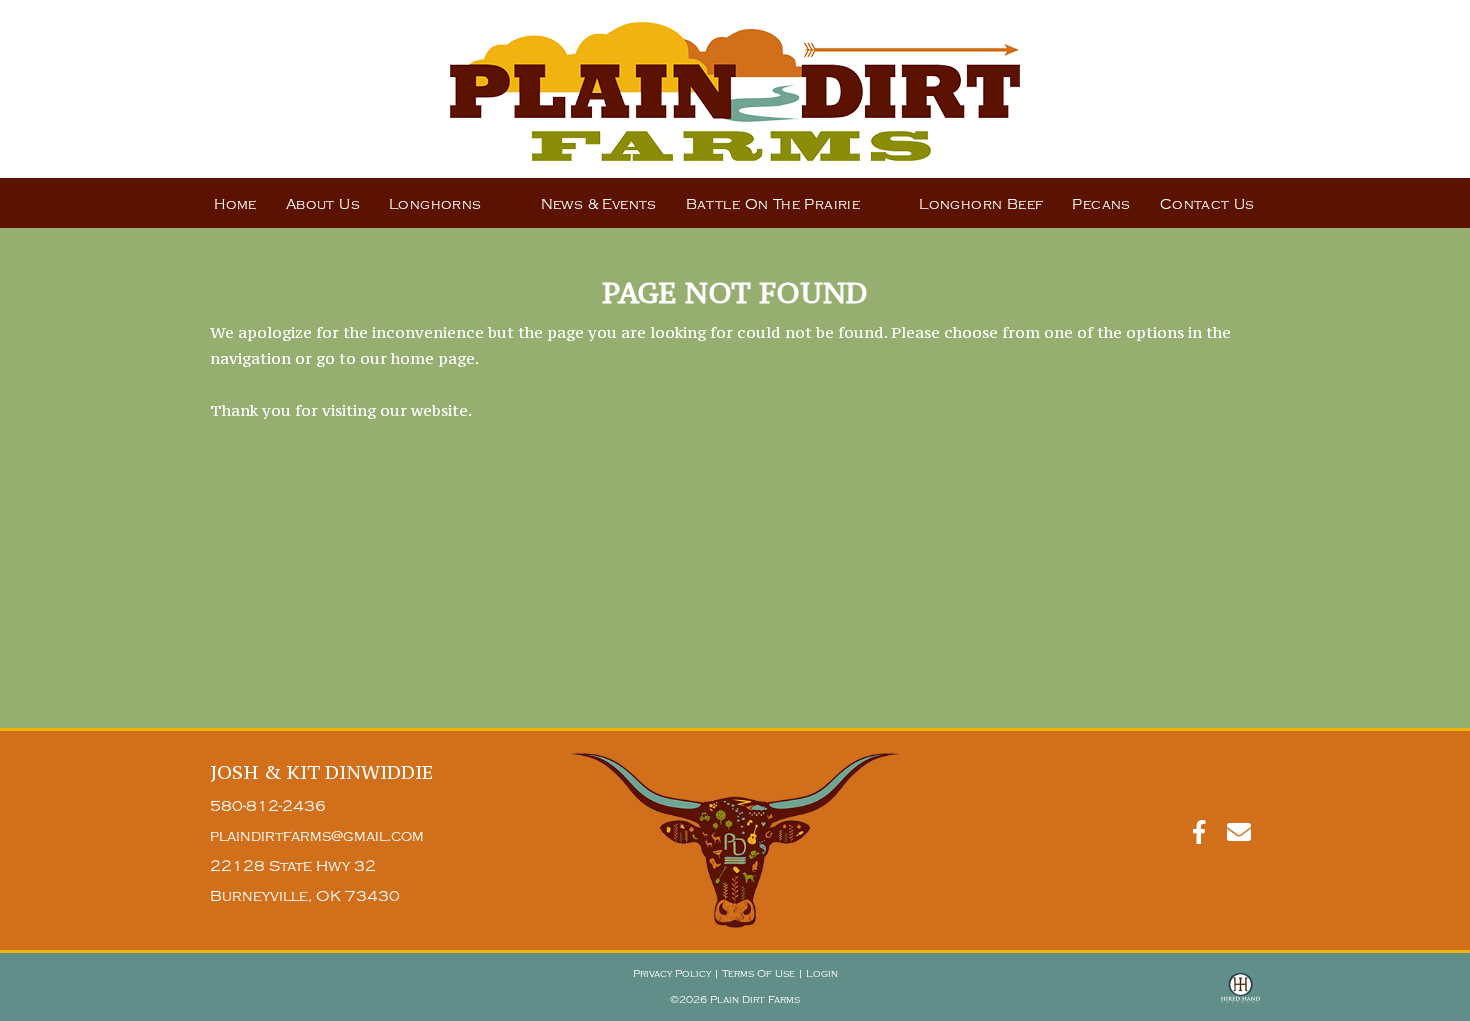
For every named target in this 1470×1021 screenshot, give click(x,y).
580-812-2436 (268, 806)
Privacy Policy (672, 974)
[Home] (735, 840)
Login (822, 974)
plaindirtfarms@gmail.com (317, 836)
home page (433, 358)
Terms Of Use (758, 974)
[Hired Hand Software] (1240, 997)
